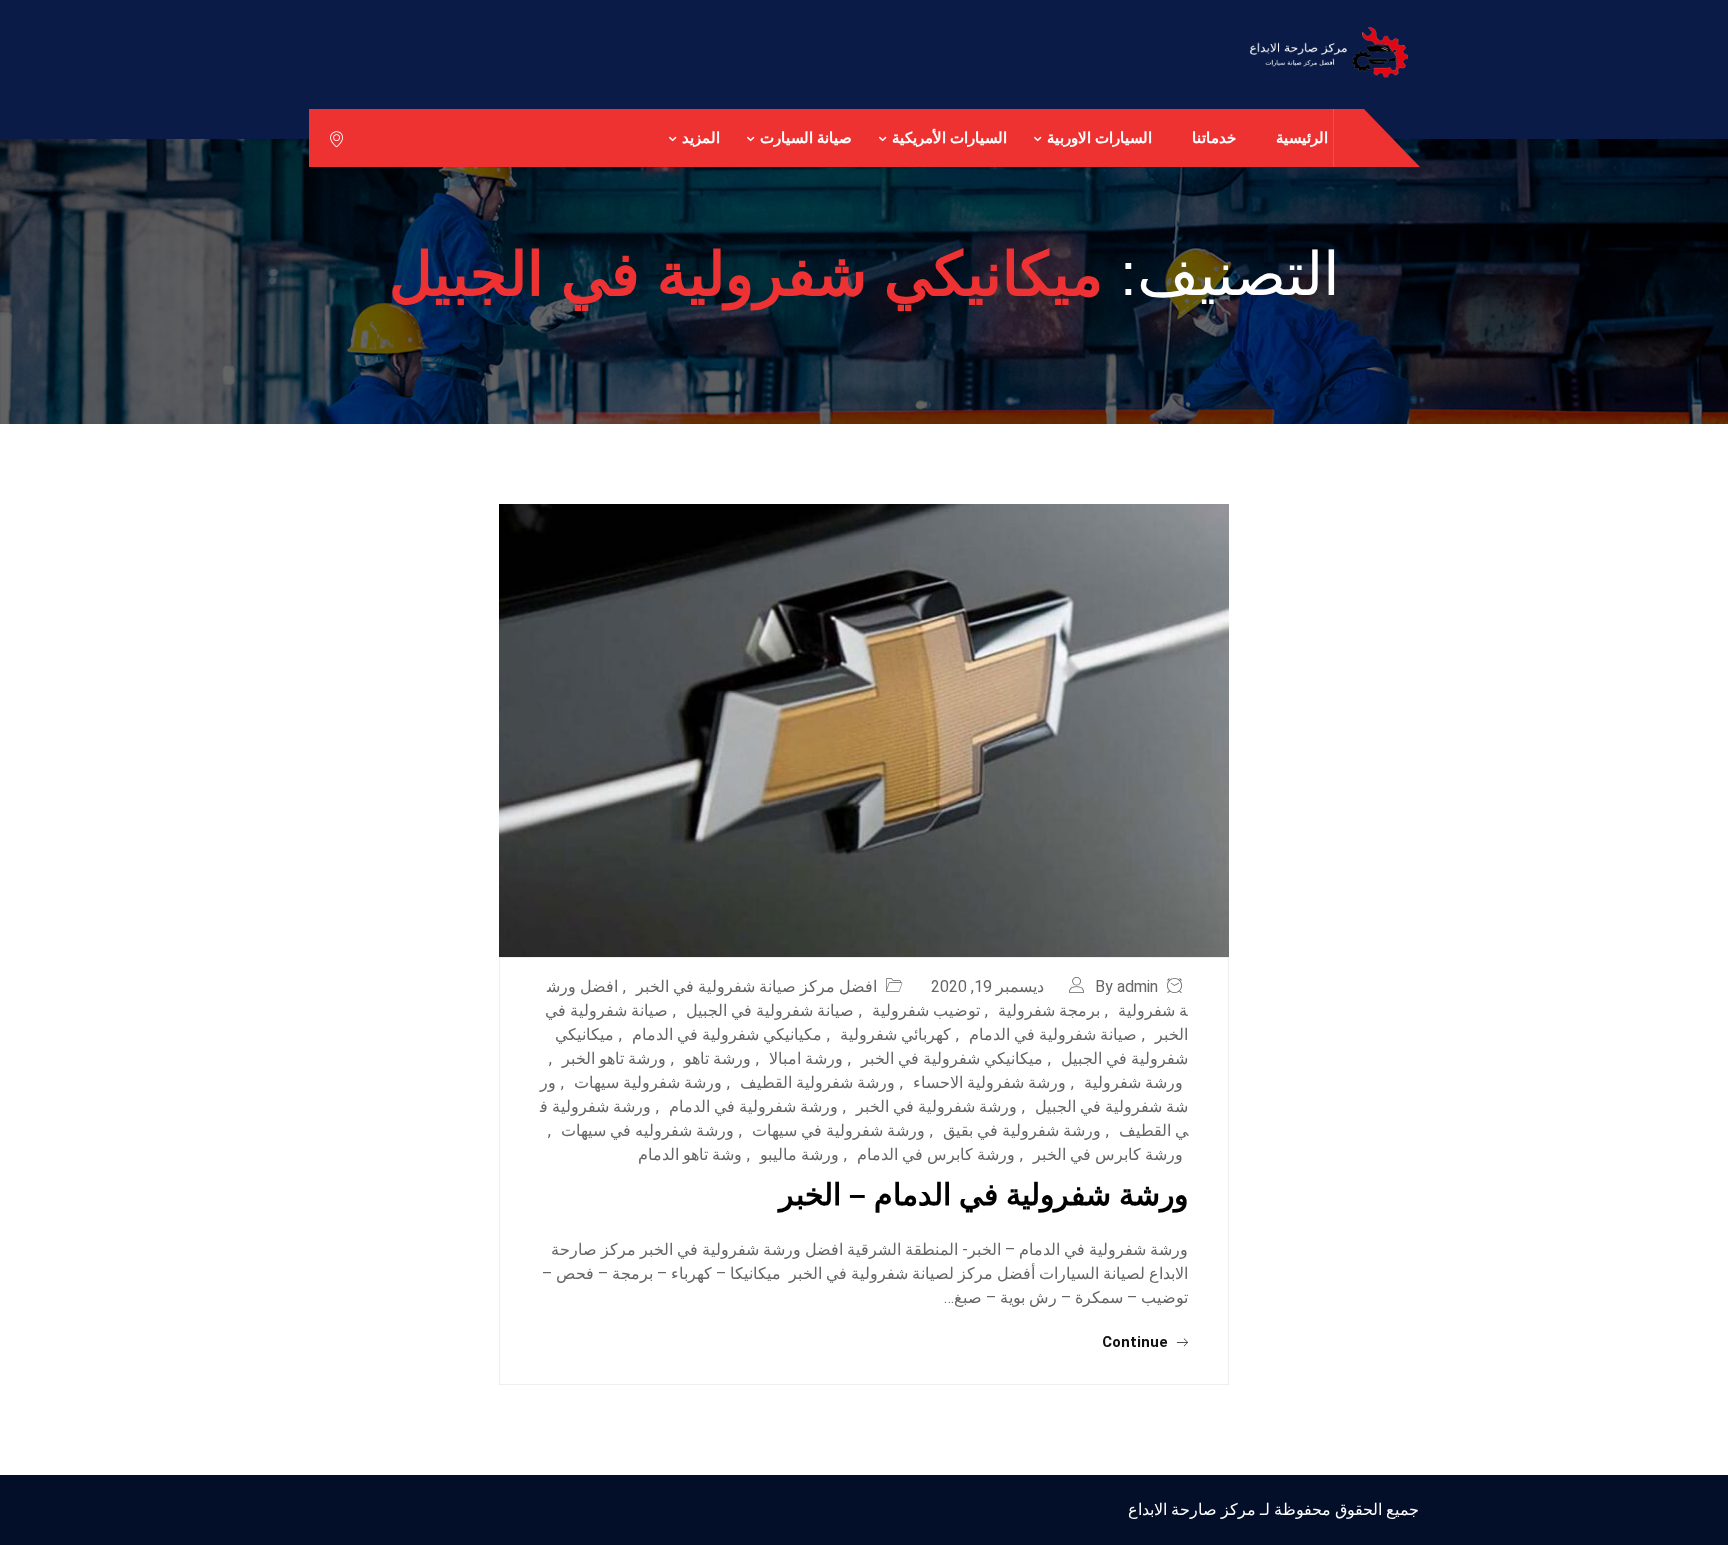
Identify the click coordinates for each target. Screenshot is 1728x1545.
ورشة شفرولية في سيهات (838, 1130)
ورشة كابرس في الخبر (1108, 1154)
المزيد (701, 137)
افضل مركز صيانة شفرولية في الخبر (756, 986)
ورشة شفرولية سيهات (648, 1082)
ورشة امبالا (806, 1058)
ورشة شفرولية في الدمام (753, 1106)
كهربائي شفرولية (895, 1034)
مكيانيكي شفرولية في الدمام (727, 1034)
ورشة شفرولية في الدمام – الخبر (983, 1194)
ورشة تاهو (717, 1058)
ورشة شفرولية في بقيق (1022, 1130)
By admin (1126, 986)
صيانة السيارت (806, 137)
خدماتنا (1214, 137)
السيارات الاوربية (1099, 137)
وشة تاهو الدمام (690, 1154)
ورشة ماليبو (799, 1154)
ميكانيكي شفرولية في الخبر (952, 1058)
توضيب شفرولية (926, 1010)
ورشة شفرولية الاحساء (989, 1082)
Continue (1137, 1342)
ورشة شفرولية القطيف (817, 1082)
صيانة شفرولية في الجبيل (770, 1010)
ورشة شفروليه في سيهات (647, 1130)
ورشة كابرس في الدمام (936, 1154)
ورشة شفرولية (1133, 1082)
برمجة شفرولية (1049, 1010)
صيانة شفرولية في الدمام (1053, 1034)
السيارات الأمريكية (949, 137)
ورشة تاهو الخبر (614, 1058)
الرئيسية (1302, 137)
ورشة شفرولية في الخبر (936, 1106)
